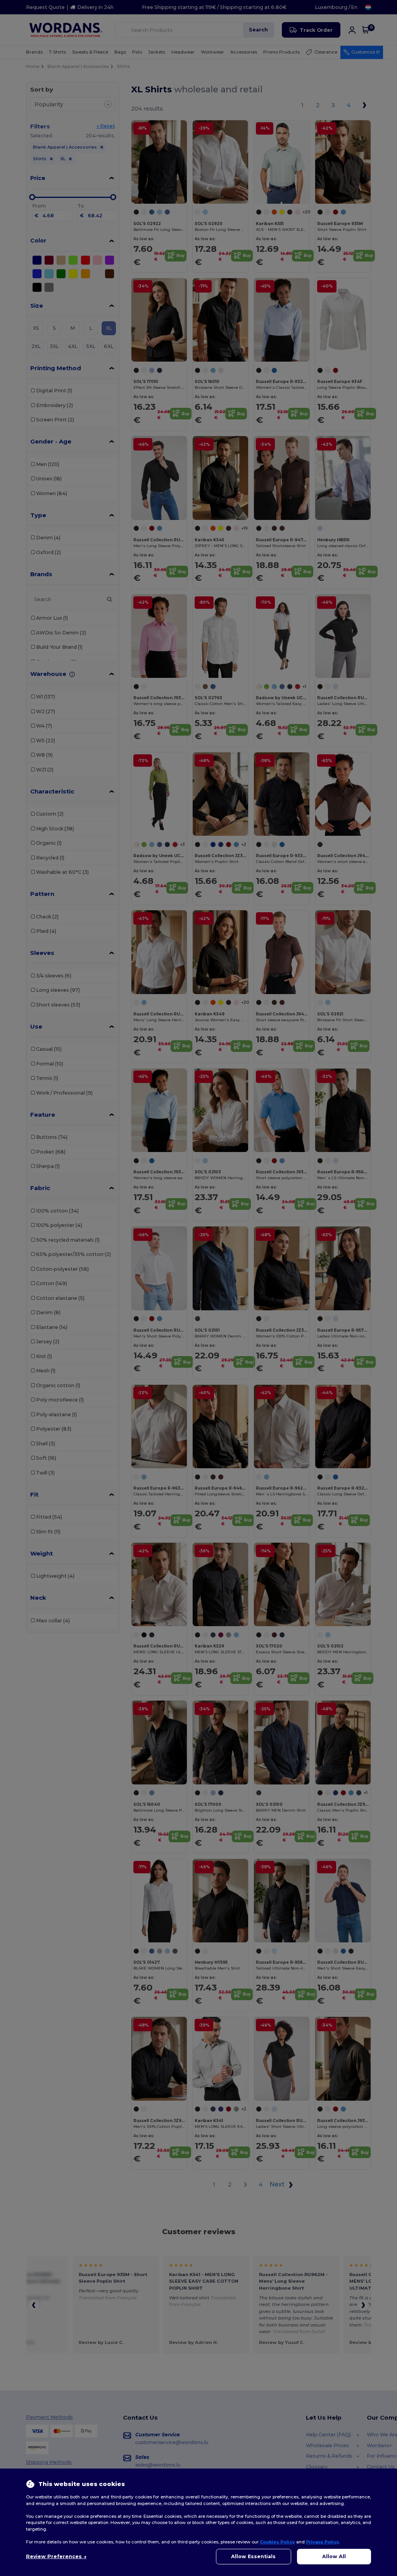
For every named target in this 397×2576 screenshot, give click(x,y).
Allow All (334, 2556)
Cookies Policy (277, 2542)
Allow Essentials (253, 2556)
